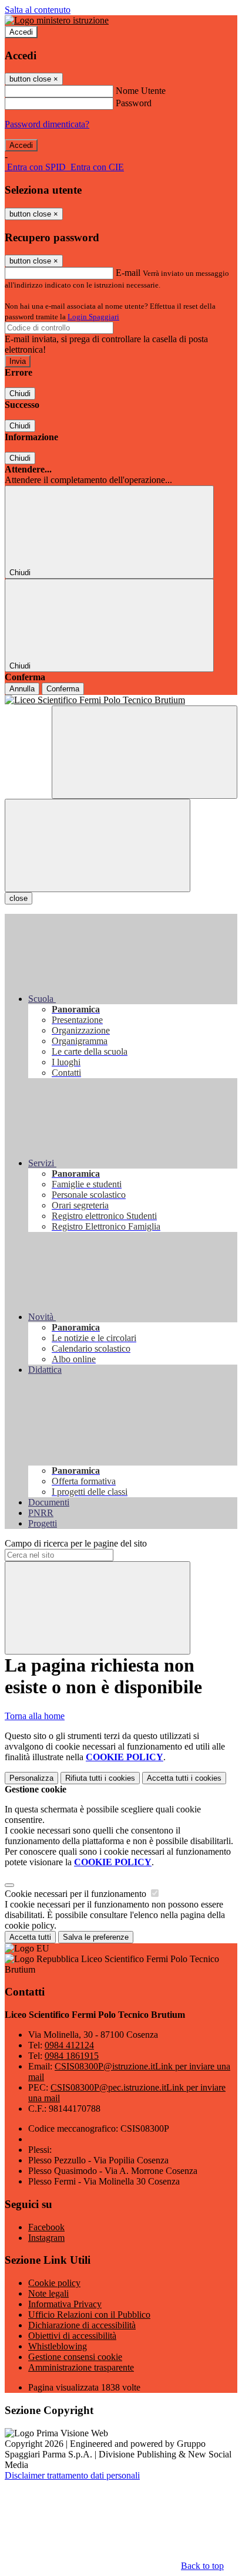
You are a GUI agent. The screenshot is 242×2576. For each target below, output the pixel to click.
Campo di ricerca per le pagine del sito (76, 1543)
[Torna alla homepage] (121, 700)
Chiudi (20, 394)
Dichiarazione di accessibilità (82, 2325)
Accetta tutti (184, 1778)
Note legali (48, 2293)
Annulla (22, 689)
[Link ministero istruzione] (57, 20)
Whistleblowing (58, 2346)
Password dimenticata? (47, 124)
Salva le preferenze (96, 1937)
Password (134, 103)
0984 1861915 (72, 2056)
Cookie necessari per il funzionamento (77, 1894)
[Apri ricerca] (144, 752)
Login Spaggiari (93, 317)
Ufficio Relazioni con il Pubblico (89, 2315)
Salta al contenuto (38, 10)
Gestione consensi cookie (75, 2357)
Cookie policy (54, 2283)
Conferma (63, 689)
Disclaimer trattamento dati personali (72, 2475)
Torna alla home (35, 1716)
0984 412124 (69, 2045)
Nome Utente (141, 91)
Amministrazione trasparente (81, 2367)
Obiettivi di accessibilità (72, 2336)
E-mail (128, 273)
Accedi (21, 32)
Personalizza (31, 1778)
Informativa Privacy (65, 2304)
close (19, 898)
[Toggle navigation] (98, 845)
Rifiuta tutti (100, 1778)
